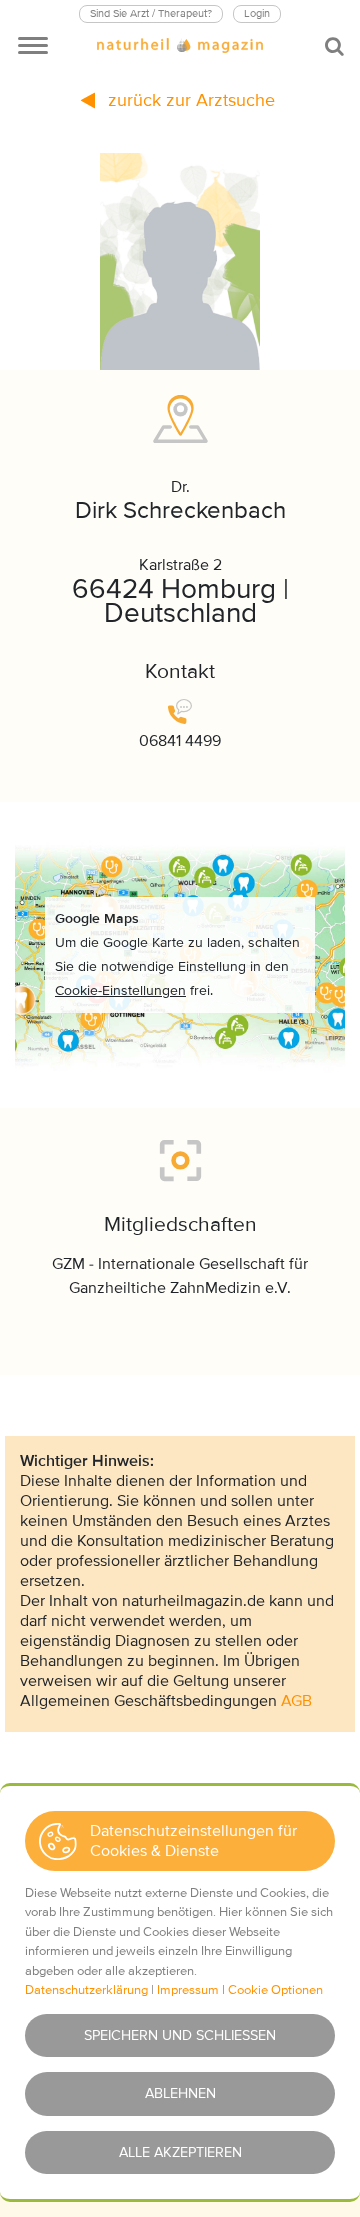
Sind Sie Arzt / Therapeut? (151, 13)
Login (257, 13)
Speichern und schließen (180, 2035)
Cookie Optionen (275, 1990)
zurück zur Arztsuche (189, 100)
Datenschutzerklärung (86, 1990)
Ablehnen (180, 2093)
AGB (296, 1701)
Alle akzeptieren (180, 2152)
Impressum (188, 1990)
